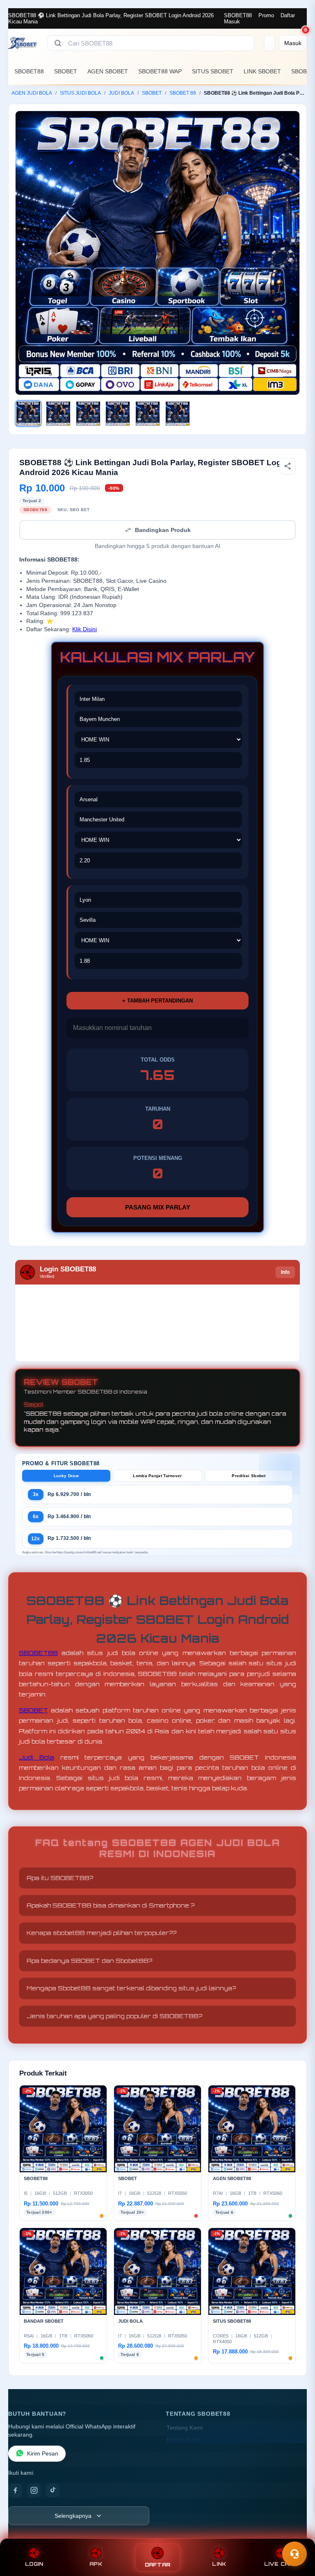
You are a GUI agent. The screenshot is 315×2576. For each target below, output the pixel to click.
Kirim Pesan (43, 2454)
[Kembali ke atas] (297, 2534)
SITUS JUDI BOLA (80, 93)
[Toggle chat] (294, 2554)
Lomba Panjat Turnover (157, 1476)
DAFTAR (158, 2565)
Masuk (232, 22)
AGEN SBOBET (108, 71)
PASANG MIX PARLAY (158, 1207)
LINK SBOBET (262, 71)
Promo (266, 15)
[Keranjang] (269, 43)
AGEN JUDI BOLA (32, 93)
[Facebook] (15, 2490)
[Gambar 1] (28, 414)
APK (96, 2564)
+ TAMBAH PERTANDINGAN (157, 1001)
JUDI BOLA (121, 93)
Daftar (288, 15)
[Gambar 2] (58, 414)
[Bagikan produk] (288, 466)
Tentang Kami (185, 2428)
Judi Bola (37, 1757)
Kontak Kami (183, 2440)
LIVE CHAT (281, 2564)
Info (285, 1272)
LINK (219, 2564)
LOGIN (34, 2564)
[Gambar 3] (88, 414)
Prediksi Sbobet (249, 1476)
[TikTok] (53, 2490)
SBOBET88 (238, 15)
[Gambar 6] (178, 414)
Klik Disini (84, 629)
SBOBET (66, 71)
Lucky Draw (66, 1476)
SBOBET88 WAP (160, 71)
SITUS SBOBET (213, 71)
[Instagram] (34, 2490)
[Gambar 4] (118, 414)
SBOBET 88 (183, 93)
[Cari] (58, 43)
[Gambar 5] (148, 414)
